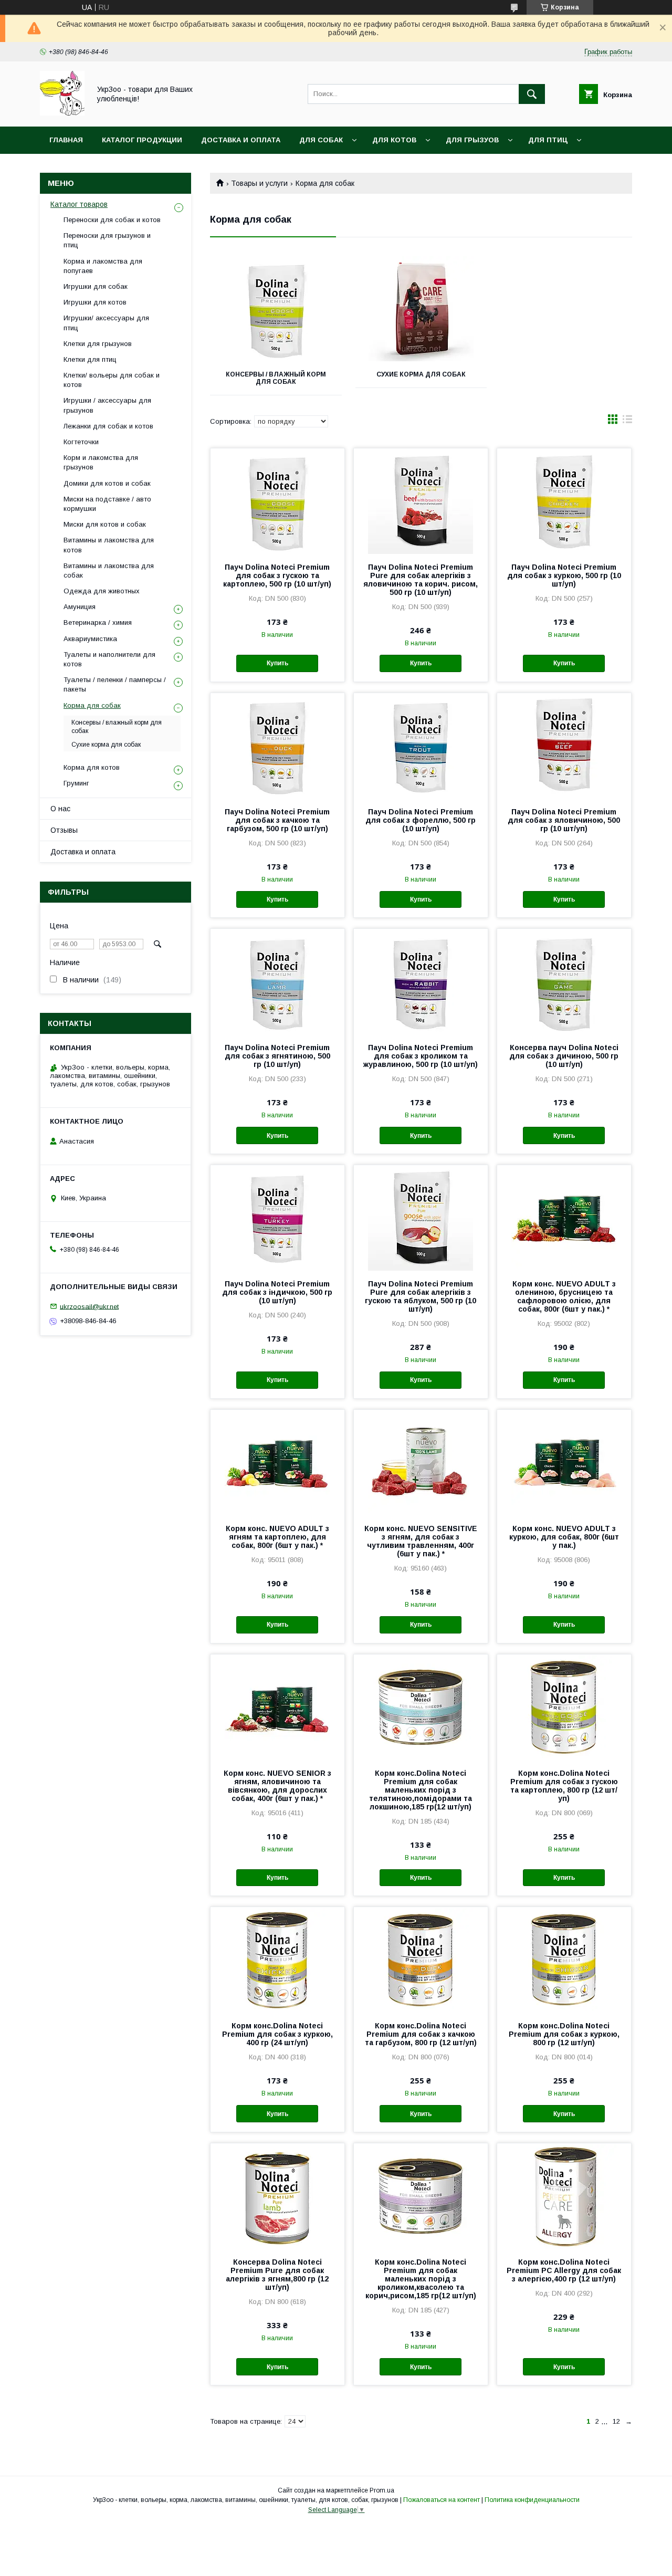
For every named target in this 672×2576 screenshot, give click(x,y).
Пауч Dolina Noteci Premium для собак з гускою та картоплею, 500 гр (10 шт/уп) (277, 575)
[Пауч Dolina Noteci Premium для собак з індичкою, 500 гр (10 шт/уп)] (277, 1218)
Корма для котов (92, 767)
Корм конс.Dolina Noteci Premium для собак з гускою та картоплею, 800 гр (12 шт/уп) (564, 1786)
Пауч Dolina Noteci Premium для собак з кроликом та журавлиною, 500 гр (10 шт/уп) (421, 1056)
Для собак (321, 140)
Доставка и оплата (241, 140)
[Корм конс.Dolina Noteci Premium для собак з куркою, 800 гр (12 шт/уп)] (564, 1960)
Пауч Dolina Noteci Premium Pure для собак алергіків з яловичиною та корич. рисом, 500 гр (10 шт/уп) (421, 580)
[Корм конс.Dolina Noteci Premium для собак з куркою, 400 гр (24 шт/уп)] (277, 1960)
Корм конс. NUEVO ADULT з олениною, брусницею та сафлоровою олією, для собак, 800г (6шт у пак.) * (564, 1296)
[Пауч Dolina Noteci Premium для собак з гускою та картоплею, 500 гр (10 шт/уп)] (277, 501)
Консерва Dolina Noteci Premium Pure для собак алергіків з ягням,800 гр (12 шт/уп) (277, 2275)
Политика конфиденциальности (532, 2500)
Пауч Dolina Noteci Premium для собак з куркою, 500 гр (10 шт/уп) (564, 575)
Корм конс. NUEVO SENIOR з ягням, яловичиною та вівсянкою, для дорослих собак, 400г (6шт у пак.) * (277, 1786)
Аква (58, 167)
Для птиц (548, 140)
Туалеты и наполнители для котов (109, 659)
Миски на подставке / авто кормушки (107, 504)
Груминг (76, 783)
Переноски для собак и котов (112, 220)
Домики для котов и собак (107, 483)
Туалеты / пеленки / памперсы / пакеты (115, 684)
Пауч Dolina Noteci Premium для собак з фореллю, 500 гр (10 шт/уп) (421, 820)
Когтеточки (81, 442)
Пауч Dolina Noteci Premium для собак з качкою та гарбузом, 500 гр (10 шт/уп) (277, 820)
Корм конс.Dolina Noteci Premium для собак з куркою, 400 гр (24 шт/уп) (277, 2034)
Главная (66, 140)
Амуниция (80, 607)
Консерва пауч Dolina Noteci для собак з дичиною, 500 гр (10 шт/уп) (564, 1056)
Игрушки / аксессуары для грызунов (107, 405)
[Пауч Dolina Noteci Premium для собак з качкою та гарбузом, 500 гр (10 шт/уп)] (277, 746)
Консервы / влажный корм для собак (276, 378)
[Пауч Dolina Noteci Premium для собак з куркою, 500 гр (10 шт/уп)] (564, 501)
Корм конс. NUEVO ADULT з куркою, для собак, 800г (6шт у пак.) (564, 1537)
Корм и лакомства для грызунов (101, 462)
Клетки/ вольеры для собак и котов (112, 380)
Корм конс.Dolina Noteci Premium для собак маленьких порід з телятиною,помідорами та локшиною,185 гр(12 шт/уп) (421, 1790)
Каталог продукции (142, 140)
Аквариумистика (90, 639)
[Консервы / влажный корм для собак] (276, 309)
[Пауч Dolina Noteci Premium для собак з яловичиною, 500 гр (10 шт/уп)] (564, 746)
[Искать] (532, 94)
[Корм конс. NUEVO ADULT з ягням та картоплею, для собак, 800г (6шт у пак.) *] (277, 1462)
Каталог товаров (79, 204)
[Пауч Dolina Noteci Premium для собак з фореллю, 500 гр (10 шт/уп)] (421, 746)
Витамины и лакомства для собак (109, 570)
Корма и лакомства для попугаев (103, 266)
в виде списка (627, 422)
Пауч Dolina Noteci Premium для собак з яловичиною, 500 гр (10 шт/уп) (564, 820)
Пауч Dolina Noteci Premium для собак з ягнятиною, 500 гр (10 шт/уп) (277, 1056)
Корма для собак (92, 705)
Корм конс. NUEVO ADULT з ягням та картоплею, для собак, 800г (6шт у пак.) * (277, 1537)
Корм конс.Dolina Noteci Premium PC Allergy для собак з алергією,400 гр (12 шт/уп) (564, 2270)
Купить (277, 663)
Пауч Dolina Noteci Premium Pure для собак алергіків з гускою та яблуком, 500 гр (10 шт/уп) (421, 1296)
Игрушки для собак (96, 286)
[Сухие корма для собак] (421, 309)
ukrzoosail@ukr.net (89, 1306)
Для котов (394, 140)
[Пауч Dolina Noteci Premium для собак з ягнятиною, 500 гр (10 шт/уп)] (277, 981)
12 (616, 2421)
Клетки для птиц (90, 359)
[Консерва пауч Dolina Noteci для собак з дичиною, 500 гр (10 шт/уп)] (564, 981)
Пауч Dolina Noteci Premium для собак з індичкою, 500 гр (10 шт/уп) (277, 1292)
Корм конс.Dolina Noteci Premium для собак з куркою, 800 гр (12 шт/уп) (564, 2034)
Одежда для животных (102, 591)
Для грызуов (472, 140)
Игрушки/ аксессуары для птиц (106, 323)
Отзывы (64, 830)
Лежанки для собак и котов (108, 426)
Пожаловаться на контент (442, 2500)
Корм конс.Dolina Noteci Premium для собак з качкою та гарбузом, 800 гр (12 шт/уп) (421, 2034)
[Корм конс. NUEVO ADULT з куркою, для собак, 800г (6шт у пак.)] (564, 1462)
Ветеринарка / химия (98, 622)
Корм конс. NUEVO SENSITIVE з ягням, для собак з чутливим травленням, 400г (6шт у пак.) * (421, 1541)
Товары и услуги (259, 183)
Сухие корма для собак (421, 374)
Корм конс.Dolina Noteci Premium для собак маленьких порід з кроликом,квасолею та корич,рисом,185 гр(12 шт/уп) (421, 2279)
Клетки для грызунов (98, 344)
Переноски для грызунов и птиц (107, 240)
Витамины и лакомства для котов (109, 545)
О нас (60, 809)
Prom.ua (382, 2490)
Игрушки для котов (95, 302)
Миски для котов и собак (105, 524)
